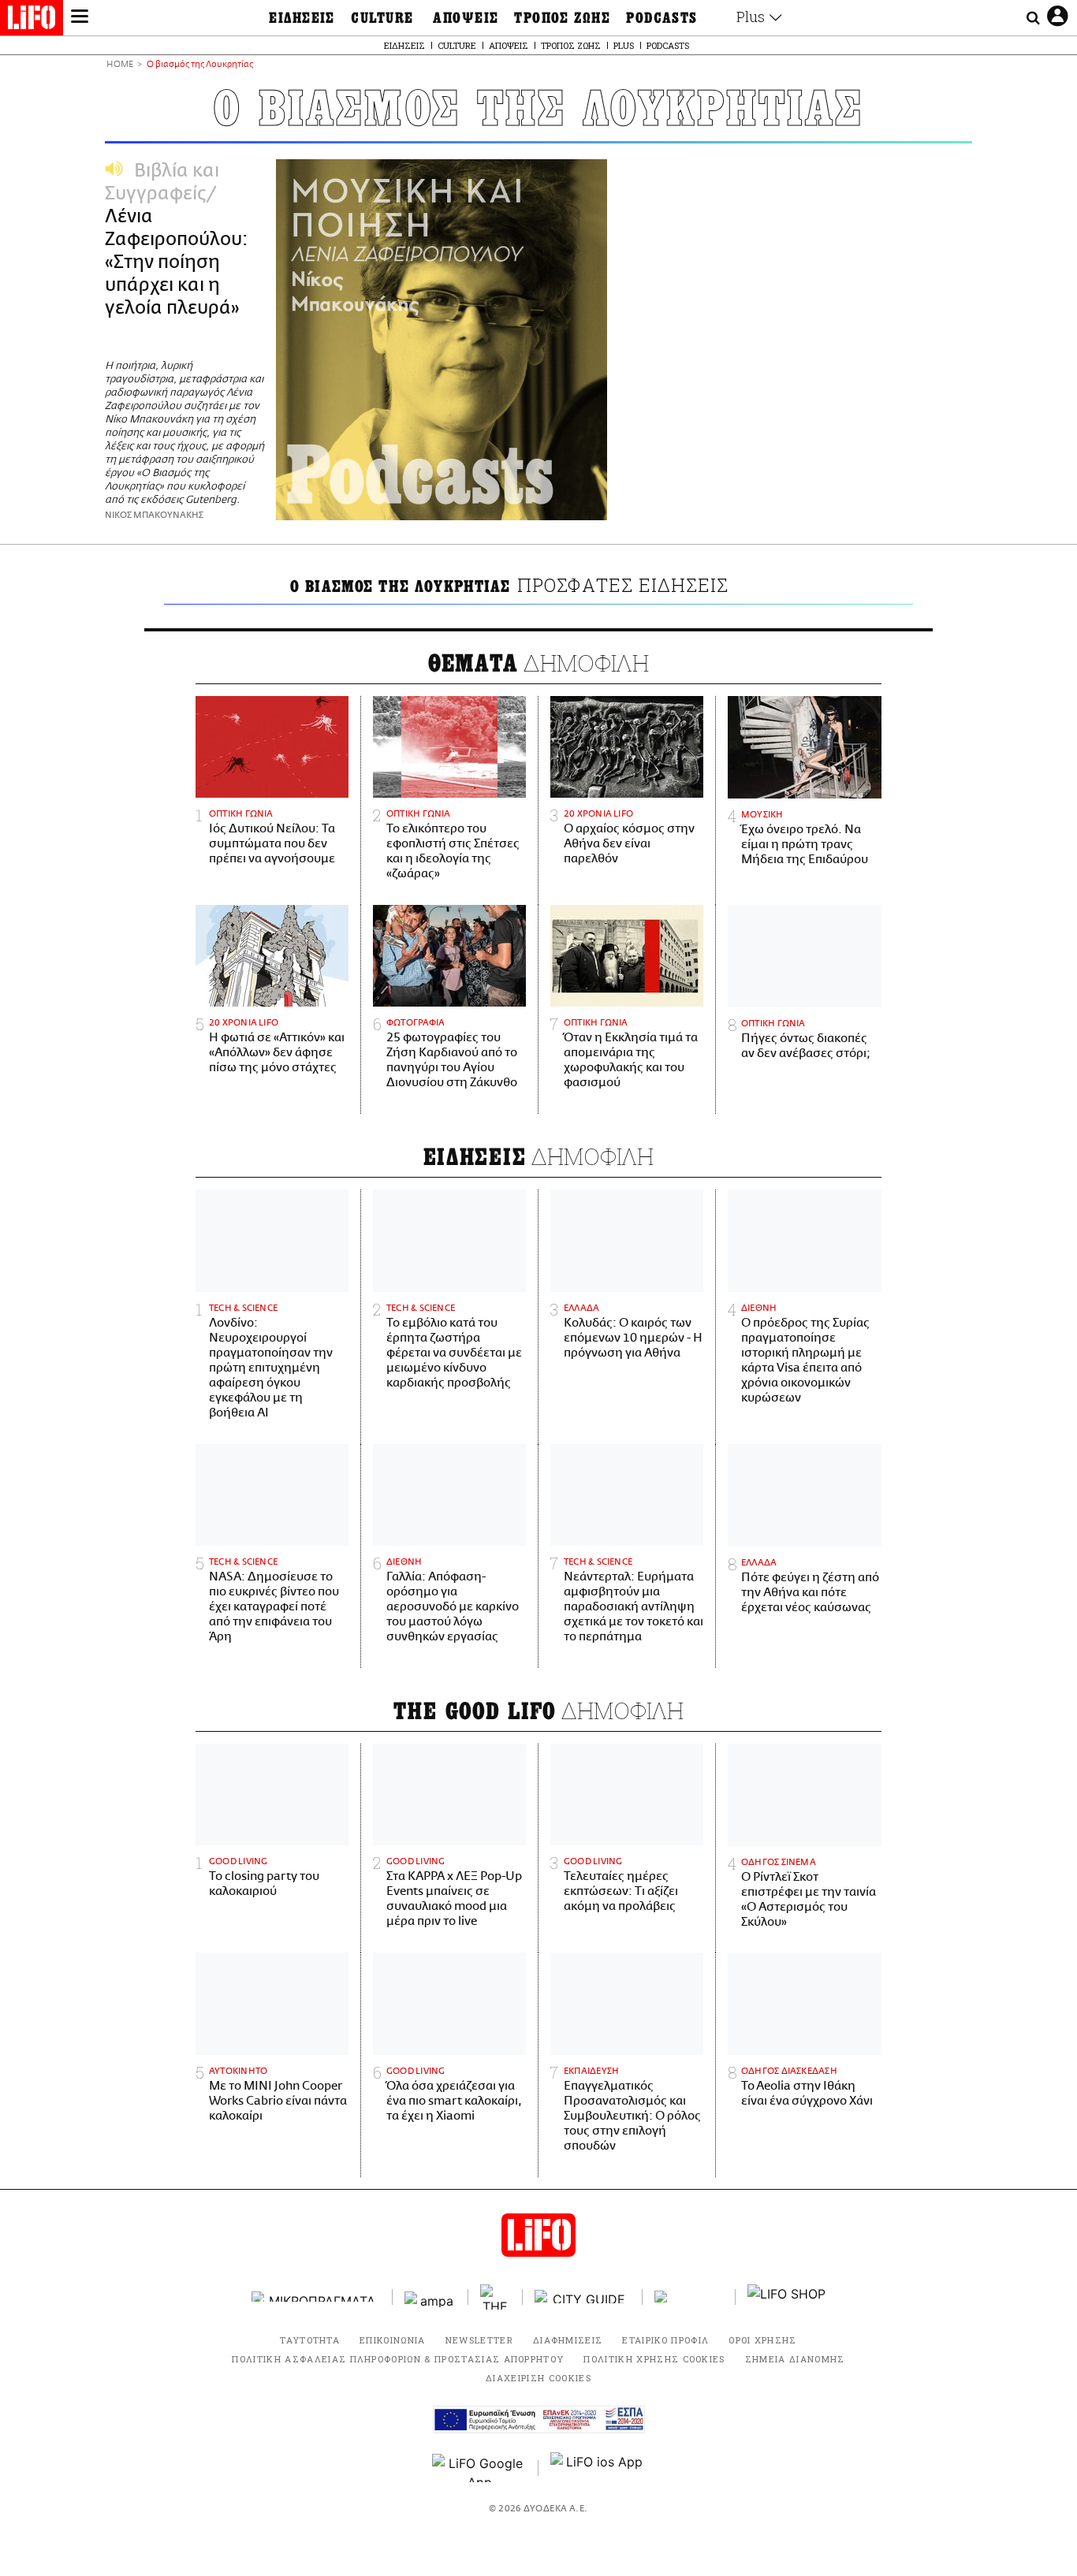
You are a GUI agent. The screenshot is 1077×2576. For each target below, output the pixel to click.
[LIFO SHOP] (787, 2297)
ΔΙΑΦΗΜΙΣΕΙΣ (568, 2340)
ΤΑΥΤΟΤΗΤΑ (310, 2340)
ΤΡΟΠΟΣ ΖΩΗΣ (562, 18)
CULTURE (382, 18)
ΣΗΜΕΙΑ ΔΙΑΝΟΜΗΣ (795, 2359)
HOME (120, 65)
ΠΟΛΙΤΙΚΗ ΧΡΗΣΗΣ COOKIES (654, 2359)
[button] (80, 18)
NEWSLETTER (479, 2340)
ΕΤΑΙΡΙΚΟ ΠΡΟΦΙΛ (665, 2340)
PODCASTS (662, 18)
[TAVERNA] (689, 2297)
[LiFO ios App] (598, 2468)
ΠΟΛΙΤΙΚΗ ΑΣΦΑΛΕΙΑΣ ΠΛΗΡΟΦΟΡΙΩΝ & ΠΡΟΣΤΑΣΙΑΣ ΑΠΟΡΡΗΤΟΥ (398, 2359)
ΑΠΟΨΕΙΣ (466, 18)
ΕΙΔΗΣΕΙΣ (302, 18)
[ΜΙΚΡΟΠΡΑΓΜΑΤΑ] (316, 2297)
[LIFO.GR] (32, 20)
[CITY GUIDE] (583, 2297)
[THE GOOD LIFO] (496, 2297)
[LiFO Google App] (479, 2468)
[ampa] (430, 2297)
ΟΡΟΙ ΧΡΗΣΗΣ (763, 2340)
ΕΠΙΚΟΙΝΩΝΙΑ (393, 2340)
